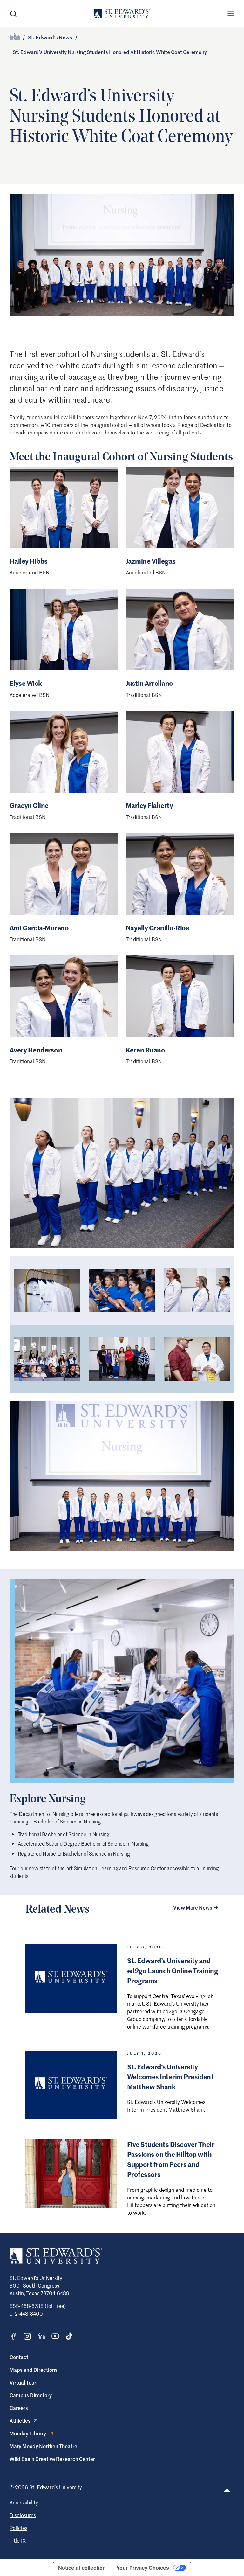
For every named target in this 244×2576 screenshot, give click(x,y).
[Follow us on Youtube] (55, 2336)
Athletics (20, 2420)
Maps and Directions (34, 2370)
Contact (19, 2357)
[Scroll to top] (227, 2490)
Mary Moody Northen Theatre (43, 2446)
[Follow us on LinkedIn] (41, 2336)
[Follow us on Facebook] (13, 2336)
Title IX (18, 2540)
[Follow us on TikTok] (69, 2336)
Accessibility (24, 2502)
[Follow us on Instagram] (27, 2336)
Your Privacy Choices (143, 2568)
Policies (18, 2528)
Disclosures (23, 2515)
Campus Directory (31, 2395)
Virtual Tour (23, 2382)
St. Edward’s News (50, 37)
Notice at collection (82, 2568)
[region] (122, 1325)
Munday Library (28, 2433)
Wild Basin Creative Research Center (52, 2459)
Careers (19, 2408)
